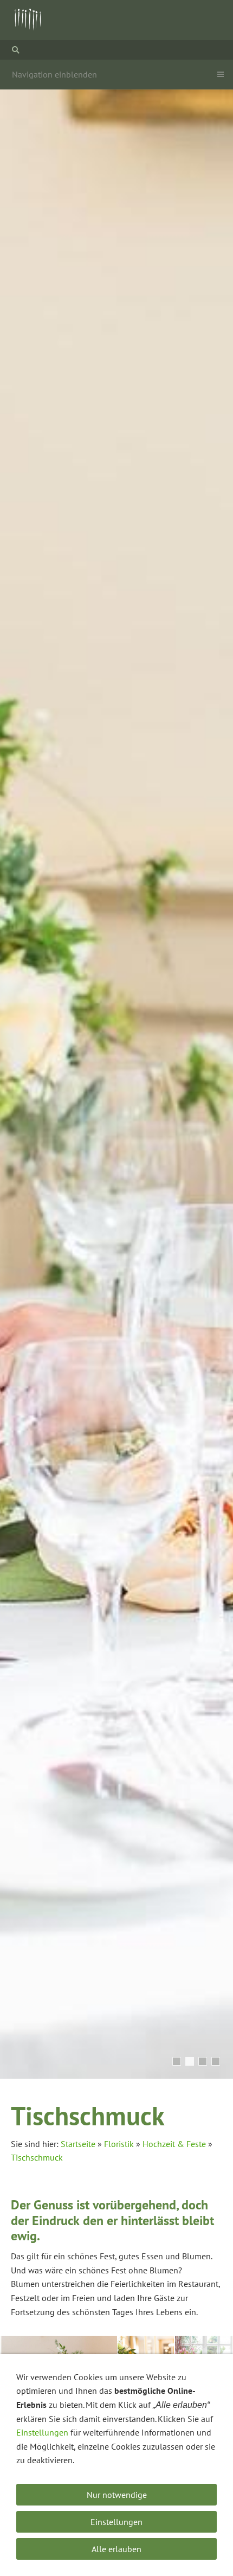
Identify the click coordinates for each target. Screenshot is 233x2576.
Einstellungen (42, 2432)
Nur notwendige (117, 2495)
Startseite (78, 2144)
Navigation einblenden (54, 74)
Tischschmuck (37, 2157)
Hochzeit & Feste (174, 2144)
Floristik (119, 2144)
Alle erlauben (116, 2549)
